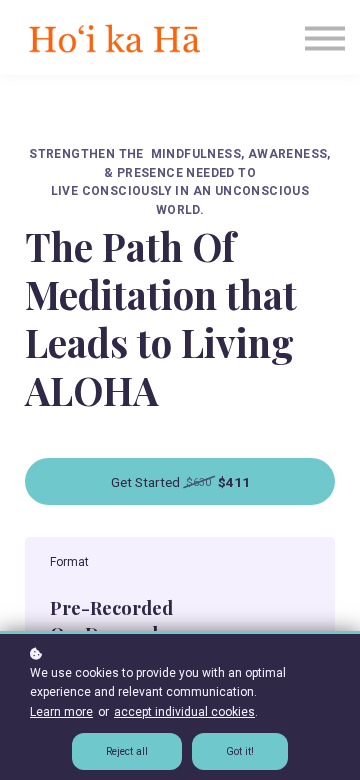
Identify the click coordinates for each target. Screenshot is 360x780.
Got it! (240, 751)
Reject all (127, 751)
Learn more (61, 712)
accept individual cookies (184, 712)
